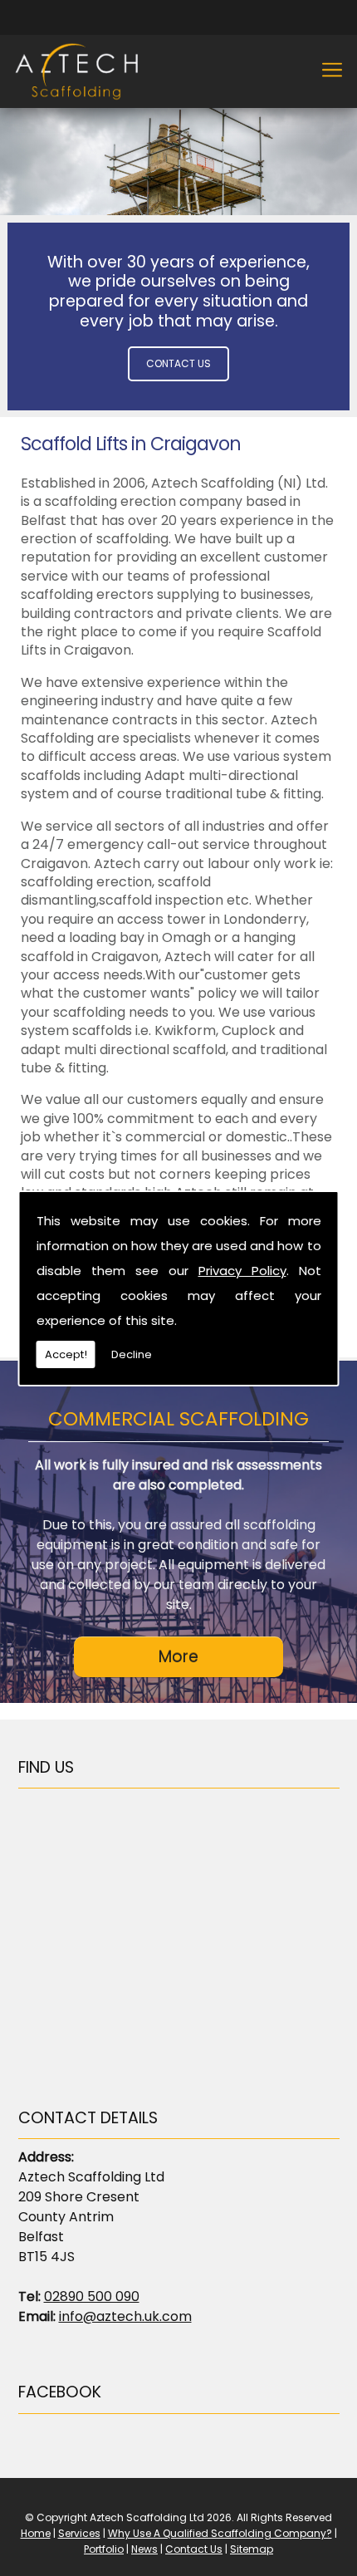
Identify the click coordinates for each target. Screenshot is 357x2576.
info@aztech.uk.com (125, 2316)
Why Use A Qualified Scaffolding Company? (220, 2533)
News (144, 2549)
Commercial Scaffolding (178, 1419)
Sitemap (252, 2549)
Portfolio (104, 2549)
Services (79, 2533)
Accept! (66, 1354)
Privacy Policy (242, 1271)
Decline (132, 1354)
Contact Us (178, 363)
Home (36, 2533)
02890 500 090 (92, 2296)
